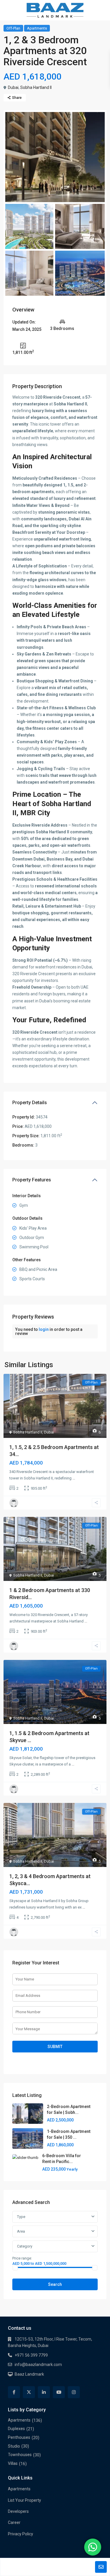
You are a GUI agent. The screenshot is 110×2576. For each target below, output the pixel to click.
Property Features (32, 1180)
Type (21, 2217)
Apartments (37, 28)
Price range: (22, 2258)
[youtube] (59, 2392)
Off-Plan (13, 28)
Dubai (13, 87)
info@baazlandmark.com (38, 2365)
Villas (13, 2463)
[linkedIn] (44, 2392)
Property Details (30, 1103)
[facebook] (14, 2392)
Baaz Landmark (29, 2374)
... (74, 1478)
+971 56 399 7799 (31, 2355)
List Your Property (24, 2500)
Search (55, 2284)
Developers (18, 2511)
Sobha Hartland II (36, 87)
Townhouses (20, 2455)
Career (14, 2522)
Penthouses (19, 2437)
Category (25, 2246)
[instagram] (74, 2392)
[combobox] (55, 2231)
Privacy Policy (21, 2534)
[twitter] (29, 2392)
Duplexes (16, 2429)
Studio (14, 2446)
